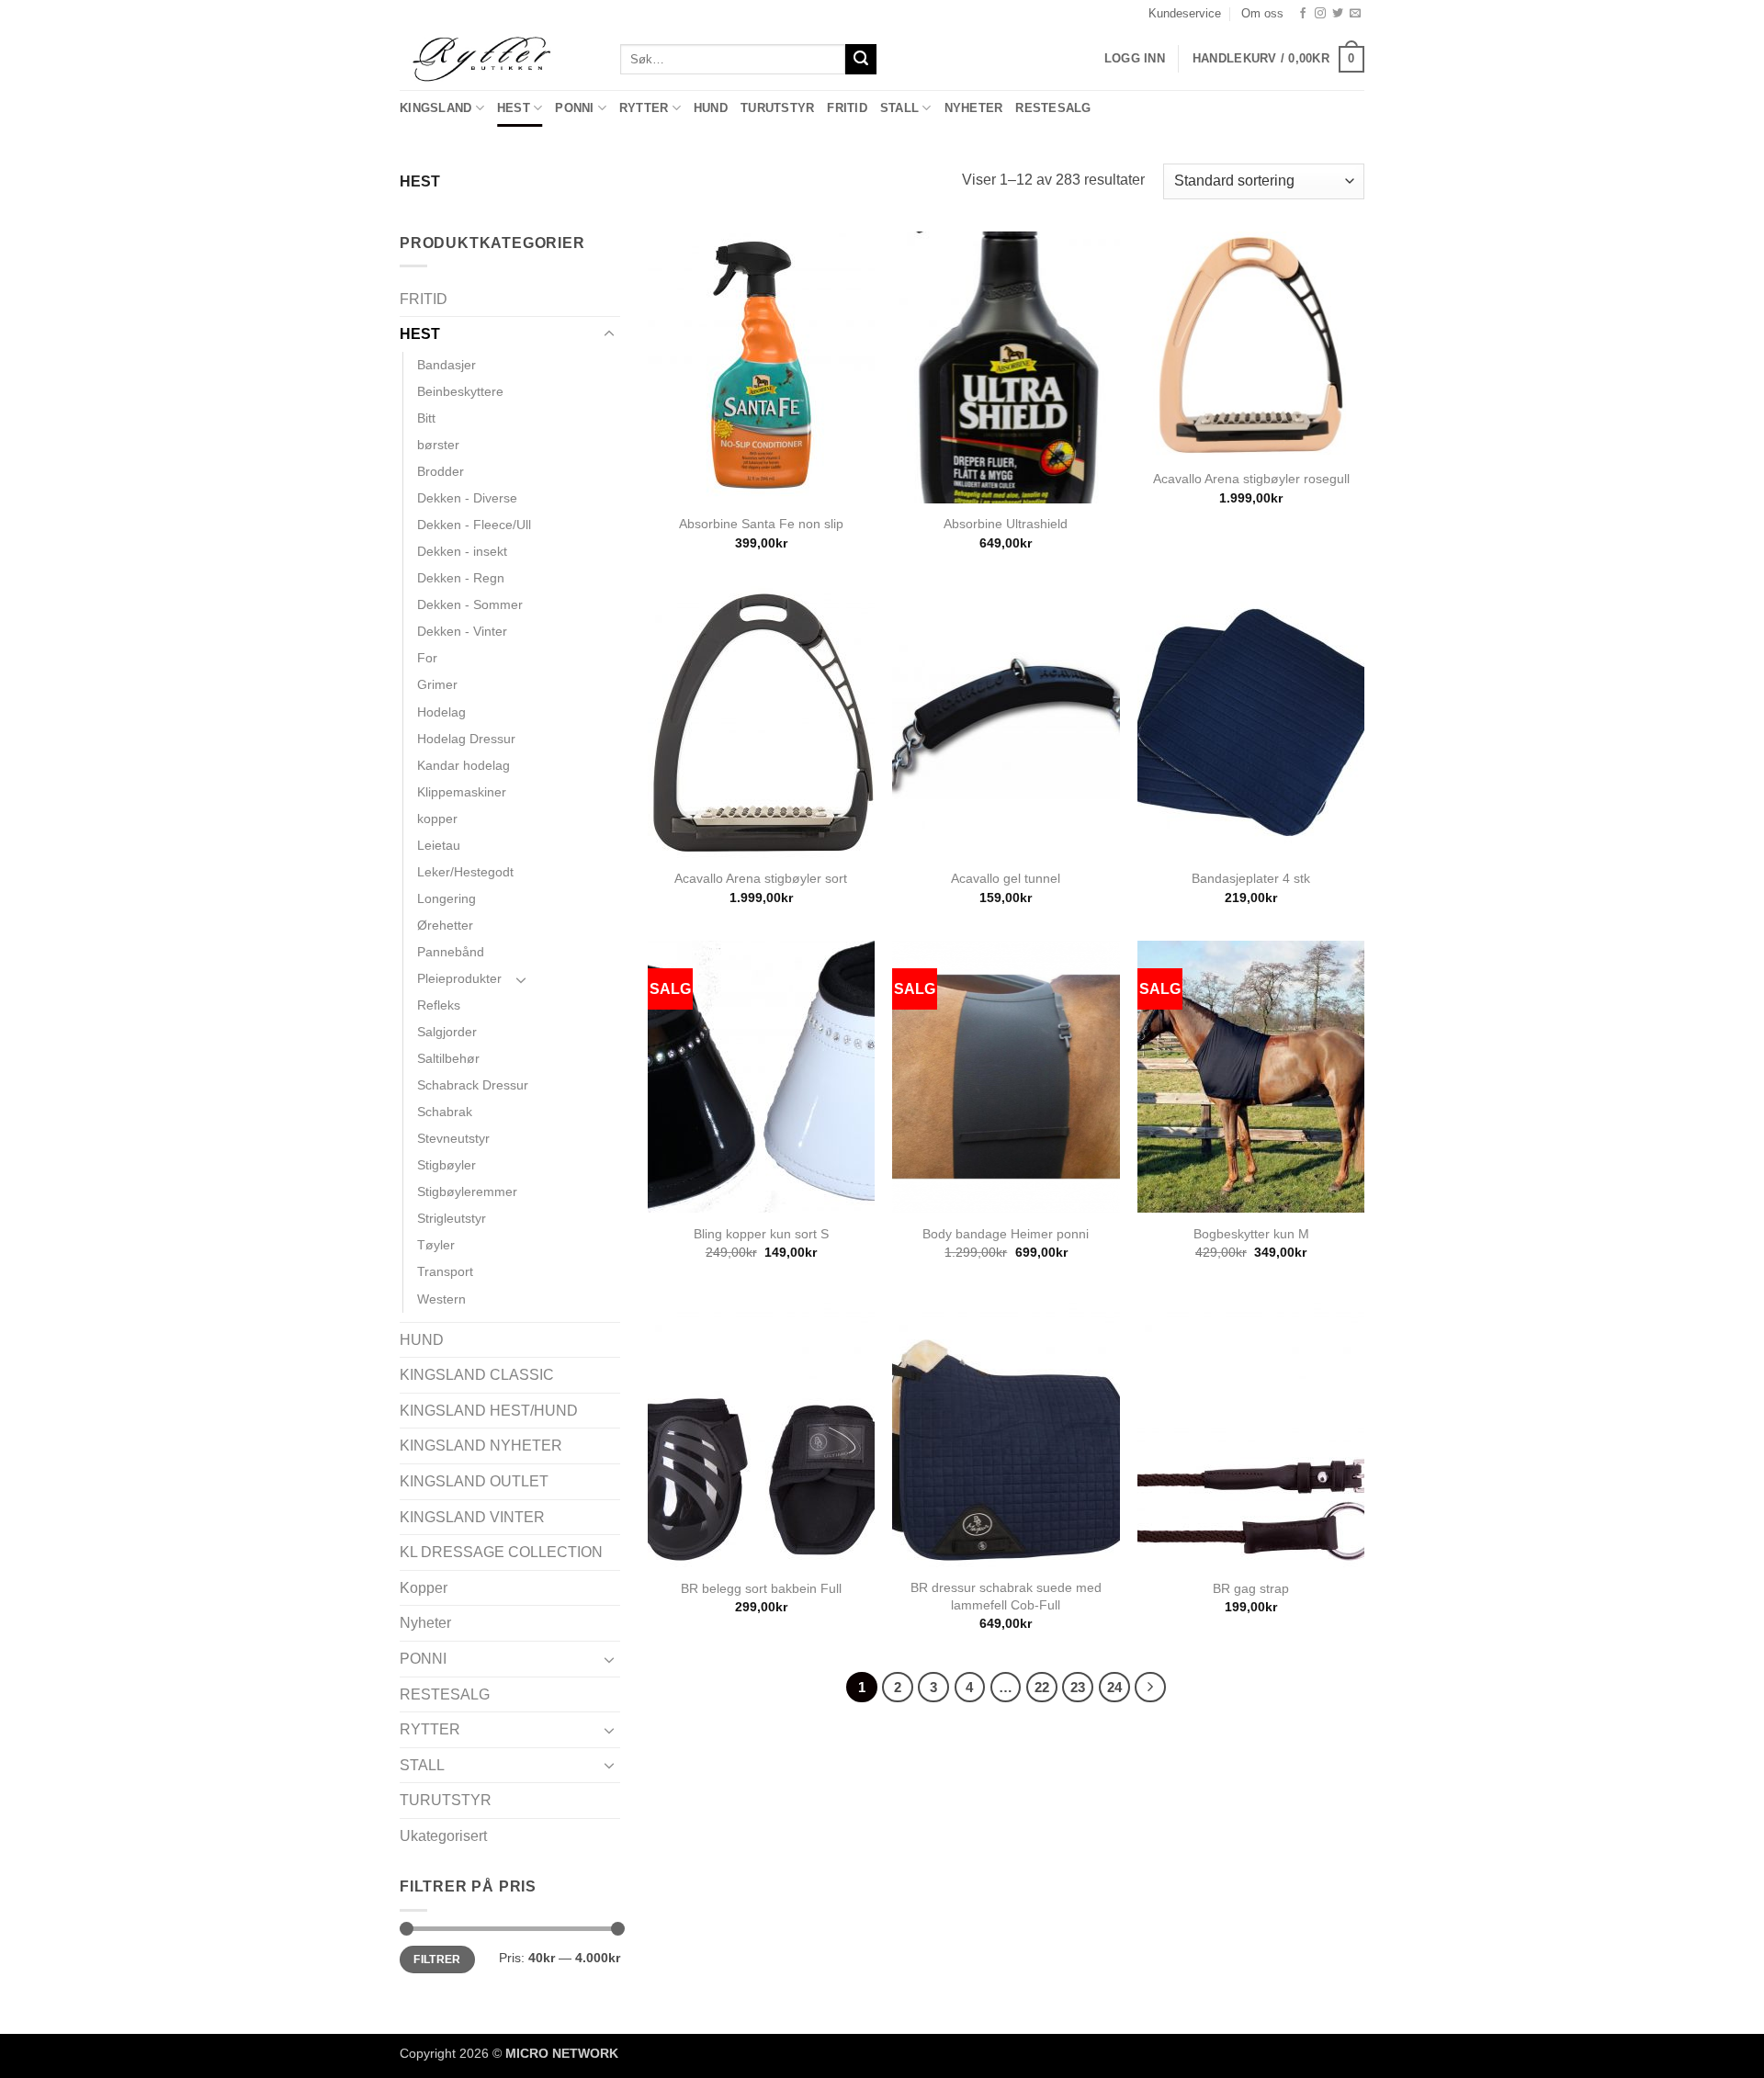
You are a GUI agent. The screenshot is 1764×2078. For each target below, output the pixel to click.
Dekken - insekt (462, 551)
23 (1078, 1687)
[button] (1278, 60)
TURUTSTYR (777, 108)
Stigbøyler (447, 1165)
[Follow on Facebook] (1303, 14)
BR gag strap (1251, 1588)
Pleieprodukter (459, 978)
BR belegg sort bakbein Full (761, 1588)
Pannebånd (451, 952)
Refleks (439, 1005)
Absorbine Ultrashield (1006, 524)
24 (1114, 1687)
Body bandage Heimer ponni (1006, 1234)
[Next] (1150, 1688)
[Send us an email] (1355, 14)
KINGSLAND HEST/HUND (489, 1411)
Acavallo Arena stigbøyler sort (761, 878)
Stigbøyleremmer (467, 1191)
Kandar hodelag (464, 765)
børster (438, 445)
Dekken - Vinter (462, 631)
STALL (899, 108)
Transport (445, 1271)
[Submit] (861, 60)
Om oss (1262, 13)
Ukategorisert (443, 1836)
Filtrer (437, 1959)
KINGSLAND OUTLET (474, 1481)
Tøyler (436, 1245)
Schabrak (445, 1112)
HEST (514, 108)
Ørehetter (445, 925)
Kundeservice (1185, 13)
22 (1042, 1687)
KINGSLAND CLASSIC (477, 1375)
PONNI (574, 108)
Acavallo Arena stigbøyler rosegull (1251, 479)
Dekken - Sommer (470, 604)
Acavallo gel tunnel (1006, 878)
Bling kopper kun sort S (761, 1234)
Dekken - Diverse (467, 498)
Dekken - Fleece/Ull (474, 525)
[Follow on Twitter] (1338, 14)
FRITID (847, 108)
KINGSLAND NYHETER (481, 1446)
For (427, 658)
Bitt (426, 418)
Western (441, 1299)
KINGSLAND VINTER (472, 1517)
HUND (711, 108)
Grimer (437, 684)
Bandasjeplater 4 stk (1251, 878)
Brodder (441, 471)
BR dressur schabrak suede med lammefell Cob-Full (1006, 1596)
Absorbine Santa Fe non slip (761, 524)
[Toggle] (609, 334)
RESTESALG (1053, 108)
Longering (447, 898)
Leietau (439, 845)
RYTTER (644, 108)
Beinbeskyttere (460, 391)
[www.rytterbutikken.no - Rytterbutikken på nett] (496, 59)
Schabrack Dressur (473, 1085)
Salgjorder (447, 1032)
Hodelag (441, 712)
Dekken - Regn (461, 578)
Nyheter (974, 108)
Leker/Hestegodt (465, 872)
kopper (437, 819)
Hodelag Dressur (466, 739)
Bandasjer (447, 365)
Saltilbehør (448, 1058)
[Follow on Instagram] (1320, 14)
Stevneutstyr (453, 1138)
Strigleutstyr (452, 1218)
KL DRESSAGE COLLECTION (501, 1552)
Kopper (424, 1588)
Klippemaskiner (462, 792)
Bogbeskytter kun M (1251, 1234)
